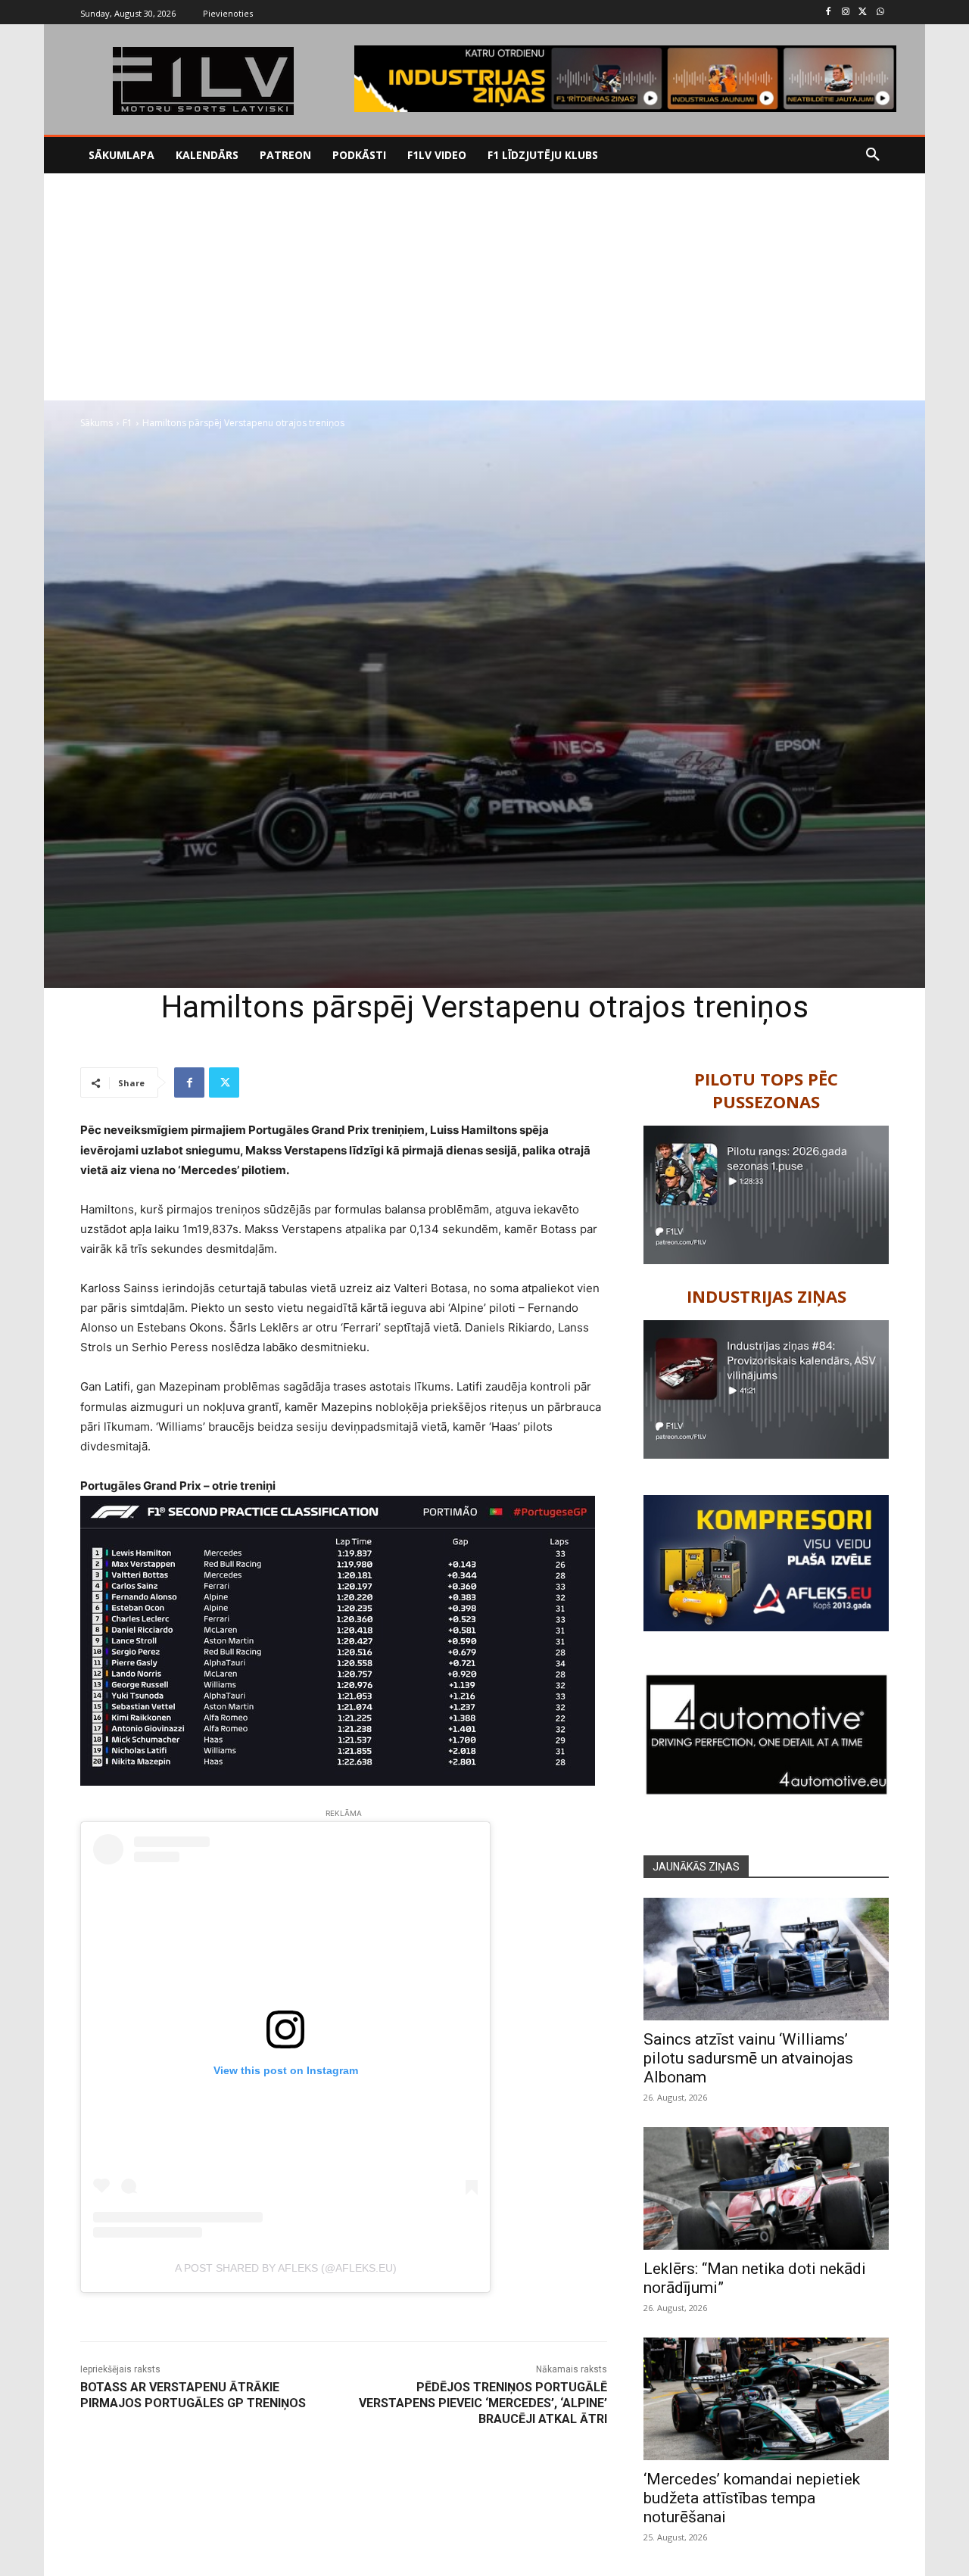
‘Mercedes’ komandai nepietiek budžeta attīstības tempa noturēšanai (752, 2498)
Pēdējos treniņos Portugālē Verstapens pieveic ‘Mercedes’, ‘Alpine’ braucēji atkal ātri (483, 2403)
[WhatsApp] (880, 12)
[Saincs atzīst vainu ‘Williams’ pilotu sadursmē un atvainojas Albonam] (766, 1959)
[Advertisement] (484, 287)
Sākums (97, 423)
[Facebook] (829, 12)
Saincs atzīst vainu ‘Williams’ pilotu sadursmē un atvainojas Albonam (748, 2058)
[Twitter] (863, 12)
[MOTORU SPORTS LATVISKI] (203, 81)
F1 (128, 423)
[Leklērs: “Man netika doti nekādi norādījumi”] (766, 2188)
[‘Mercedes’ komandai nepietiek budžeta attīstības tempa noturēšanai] (766, 2399)
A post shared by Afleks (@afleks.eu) (286, 2268)
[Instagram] (846, 12)
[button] (873, 155)
